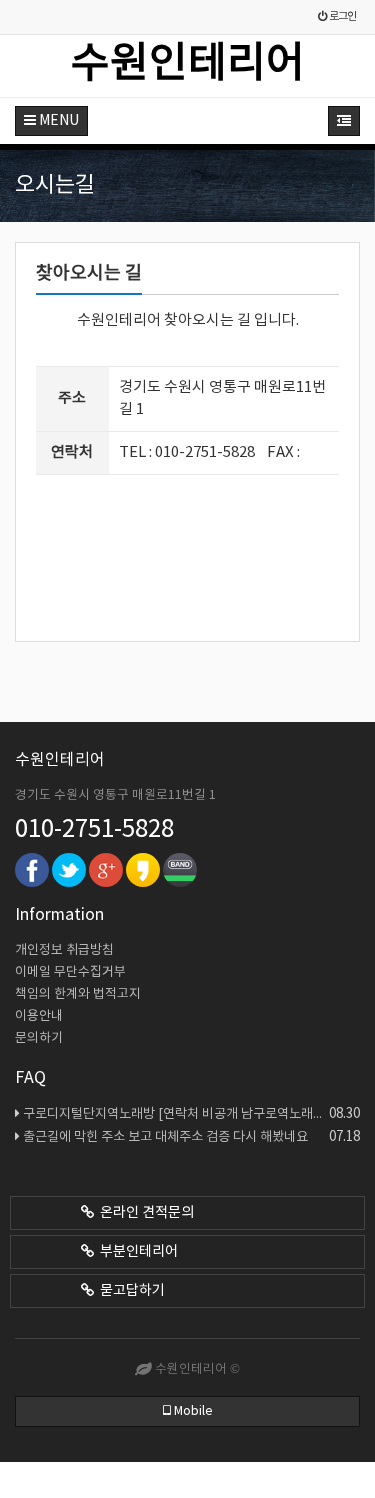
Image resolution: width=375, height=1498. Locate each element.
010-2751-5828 (94, 830)
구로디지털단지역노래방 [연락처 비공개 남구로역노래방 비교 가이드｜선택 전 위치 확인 (191, 1114)
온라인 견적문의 (144, 1213)
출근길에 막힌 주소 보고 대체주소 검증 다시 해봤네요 (191, 1137)
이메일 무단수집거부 (70, 972)
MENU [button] (57, 121)
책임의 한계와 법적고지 (78, 994)
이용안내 (39, 1016)
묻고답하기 (129, 1291)
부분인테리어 (136, 1252)
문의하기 (39, 1038)
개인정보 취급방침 (64, 950)
